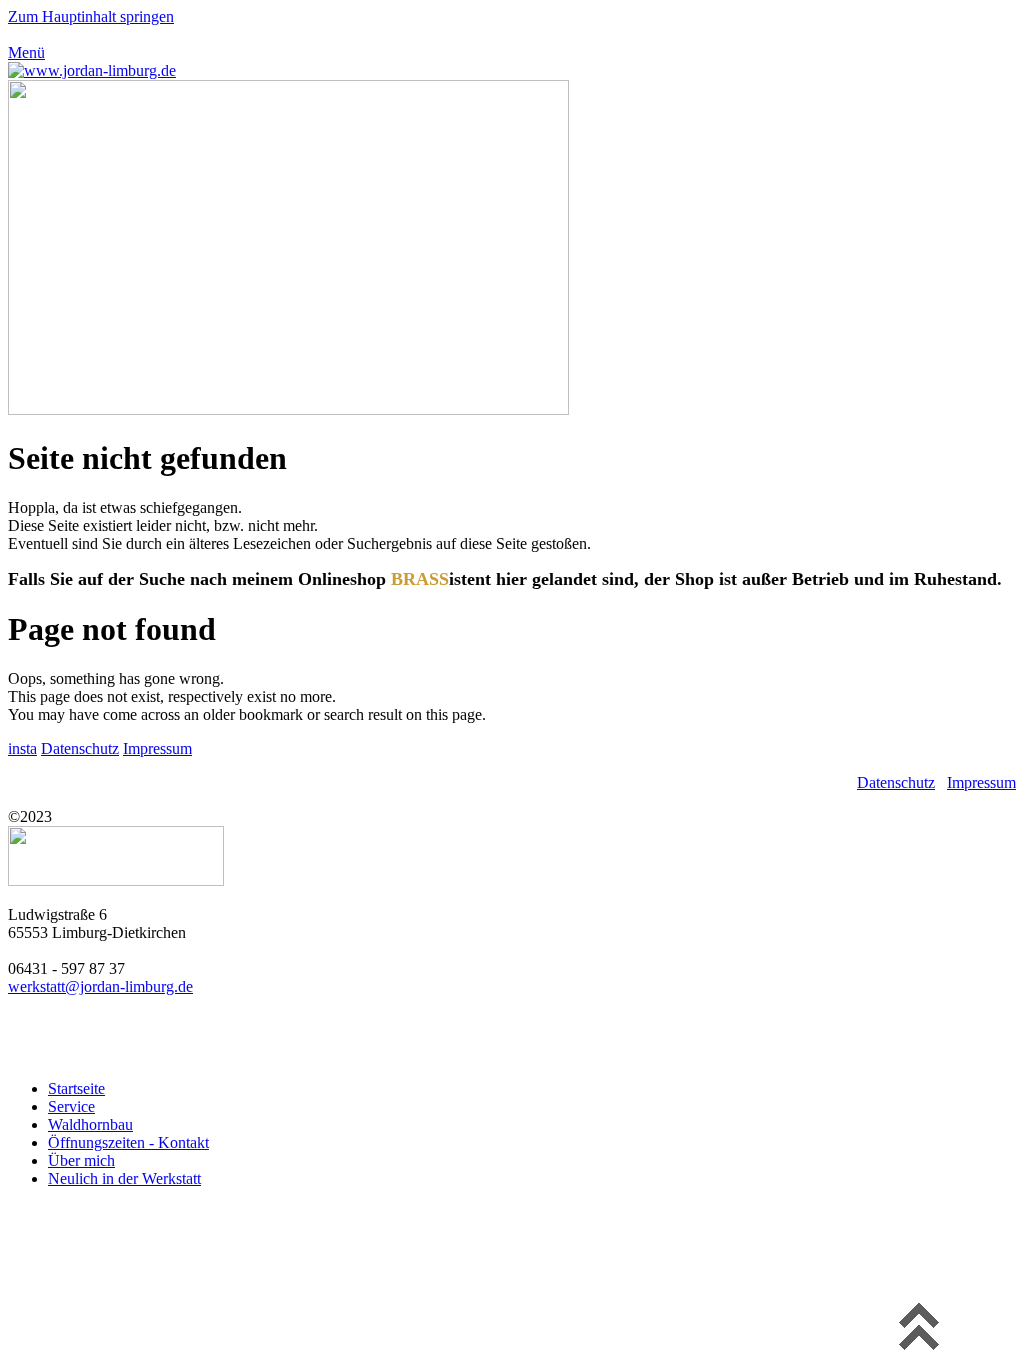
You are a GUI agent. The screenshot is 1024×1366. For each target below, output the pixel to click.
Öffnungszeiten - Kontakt (128, 1142)
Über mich (81, 1160)
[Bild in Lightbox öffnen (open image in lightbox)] (288, 409)
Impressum (157, 748)
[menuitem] (532, 1089)
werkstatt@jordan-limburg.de (100, 986)
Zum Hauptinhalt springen (91, 16)
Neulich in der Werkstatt (124, 1178)
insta (22, 748)
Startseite (76, 1088)
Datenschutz (80, 748)
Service (71, 1106)
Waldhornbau (90, 1124)
